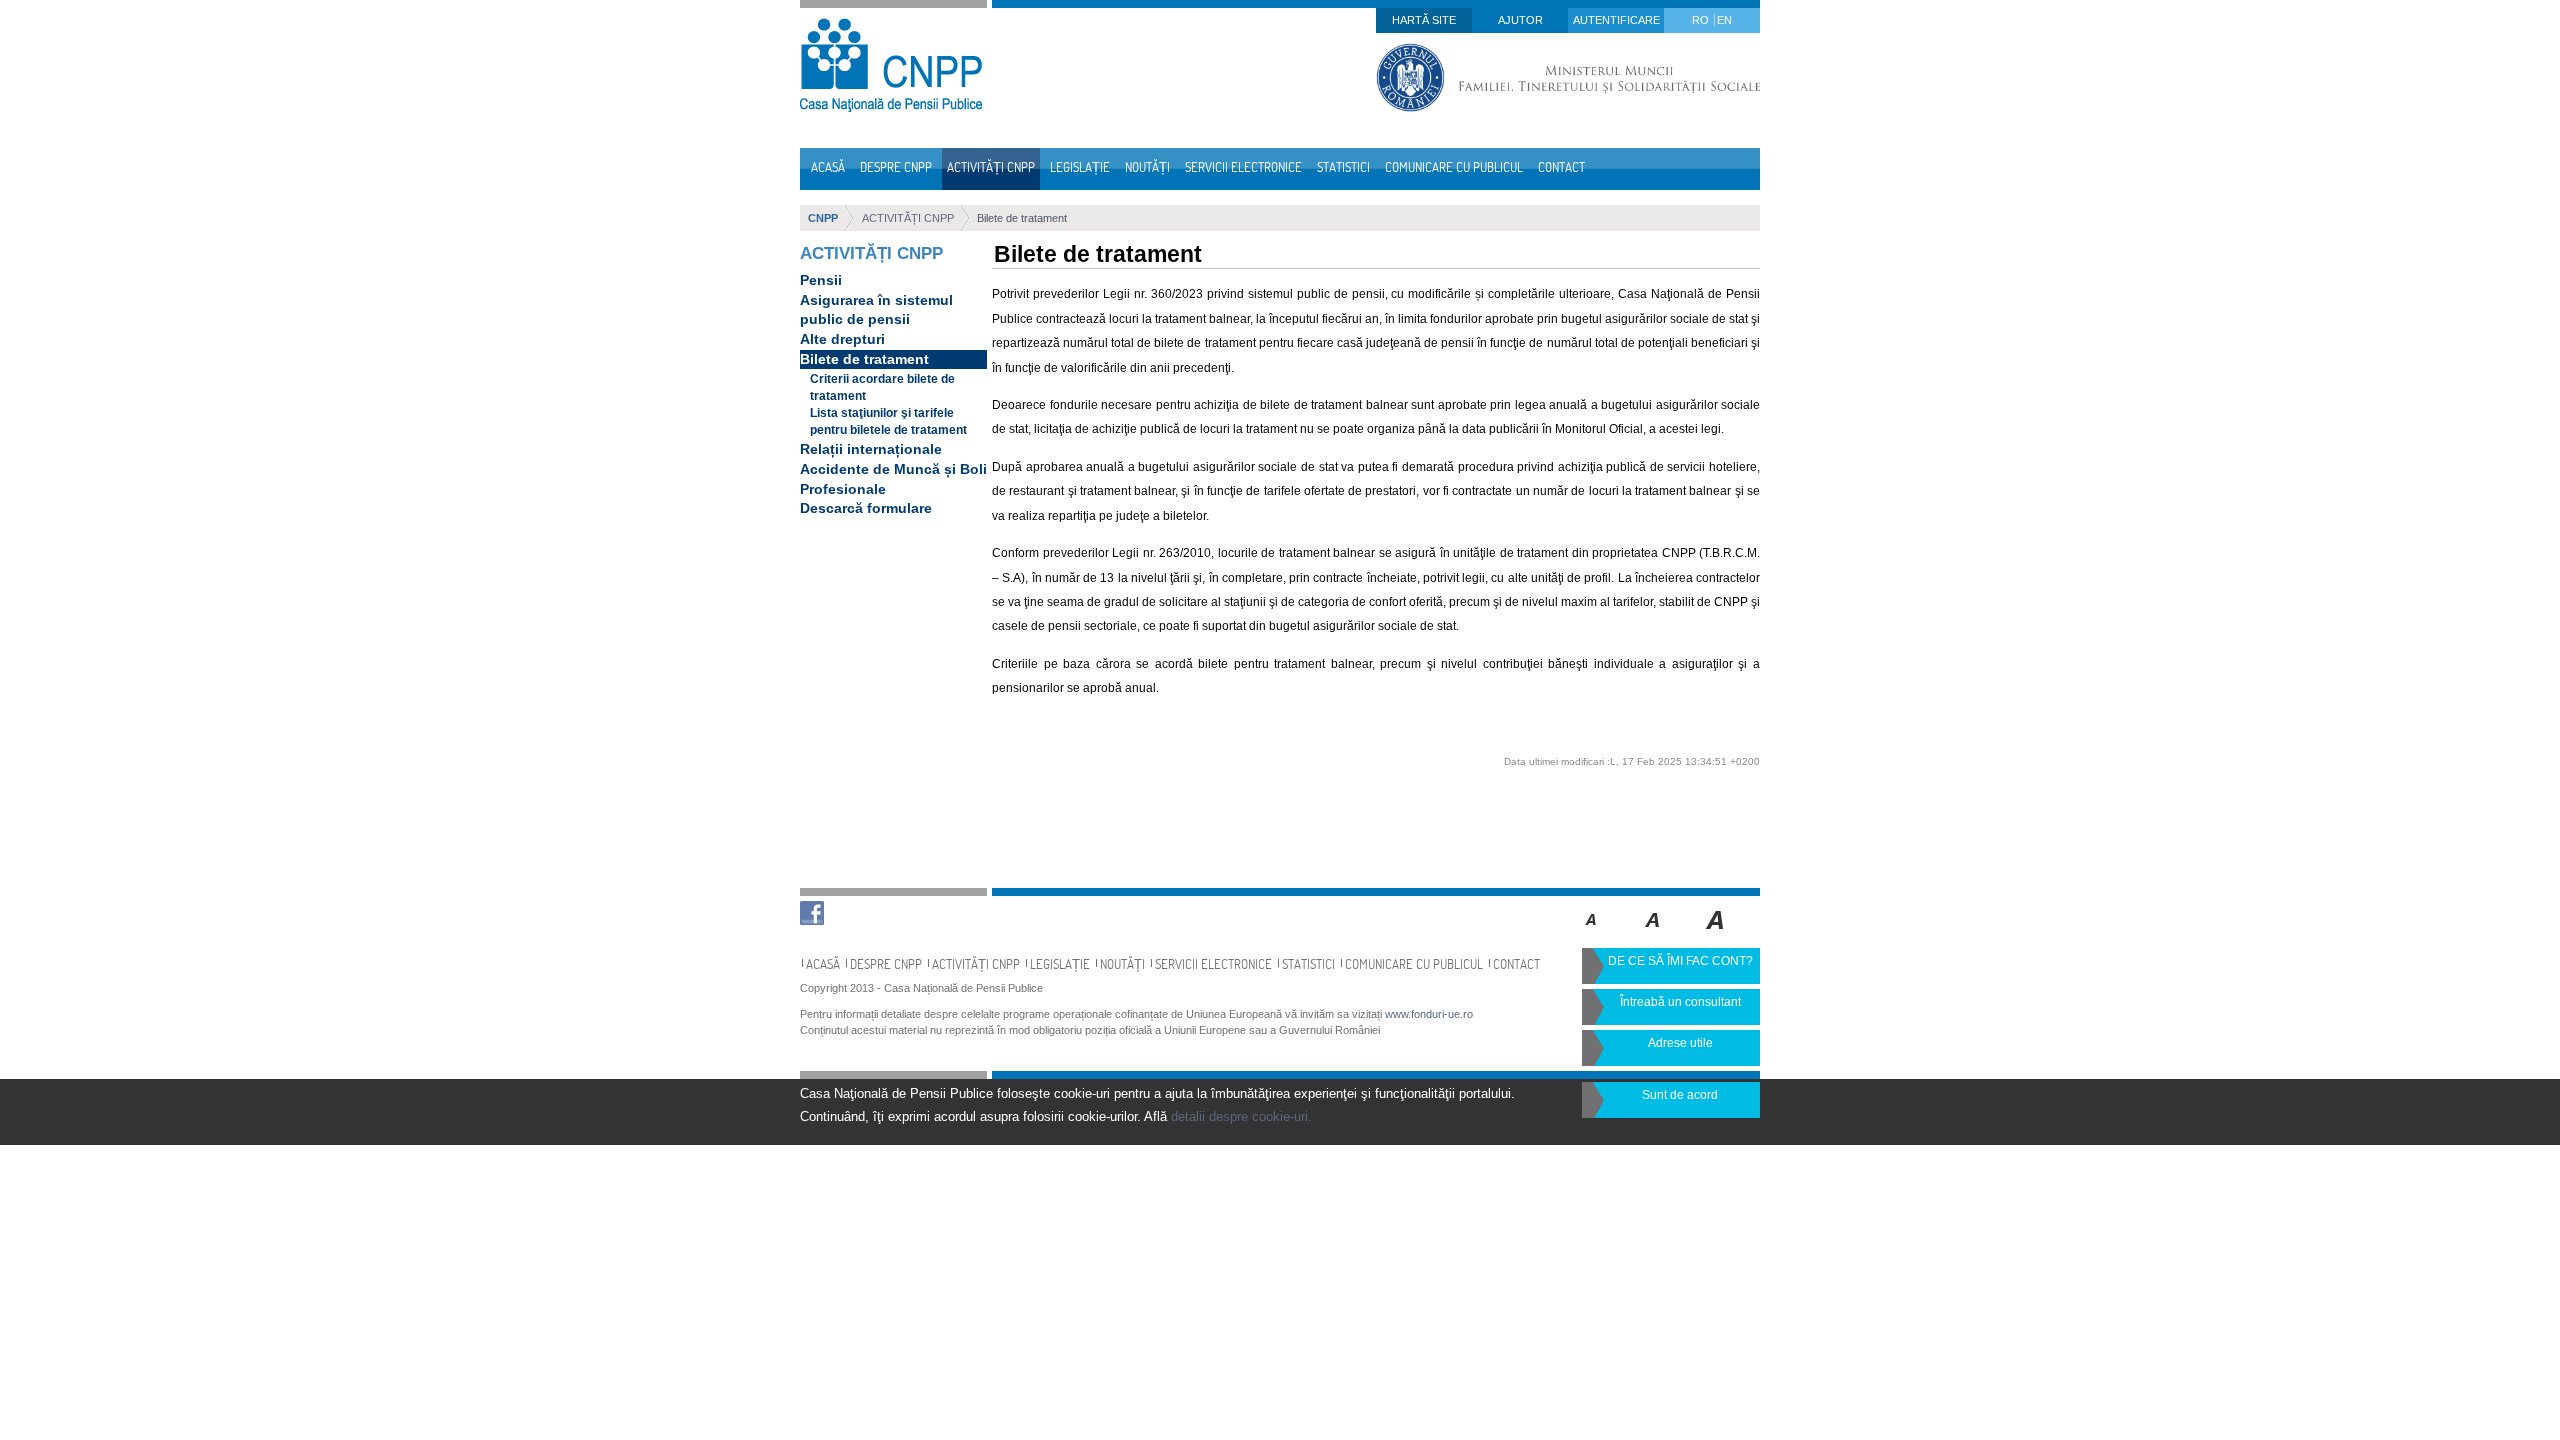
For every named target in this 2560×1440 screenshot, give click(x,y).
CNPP (823, 218)
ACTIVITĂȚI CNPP (908, 218)
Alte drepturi (842, 339)
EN (1724, 20)
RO (1702, 20)
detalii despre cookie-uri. (1241, 1116)
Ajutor (1520, 20)
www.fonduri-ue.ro (1429, 1014)
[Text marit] (1653, 934)
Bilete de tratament (1022, 218)
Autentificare (1616, 20)
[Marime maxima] (1716, 934)
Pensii (821, 280)
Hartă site (1424, 20)
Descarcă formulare (866, 508)
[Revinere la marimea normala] (1591, 934)
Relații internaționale (871, 449)
